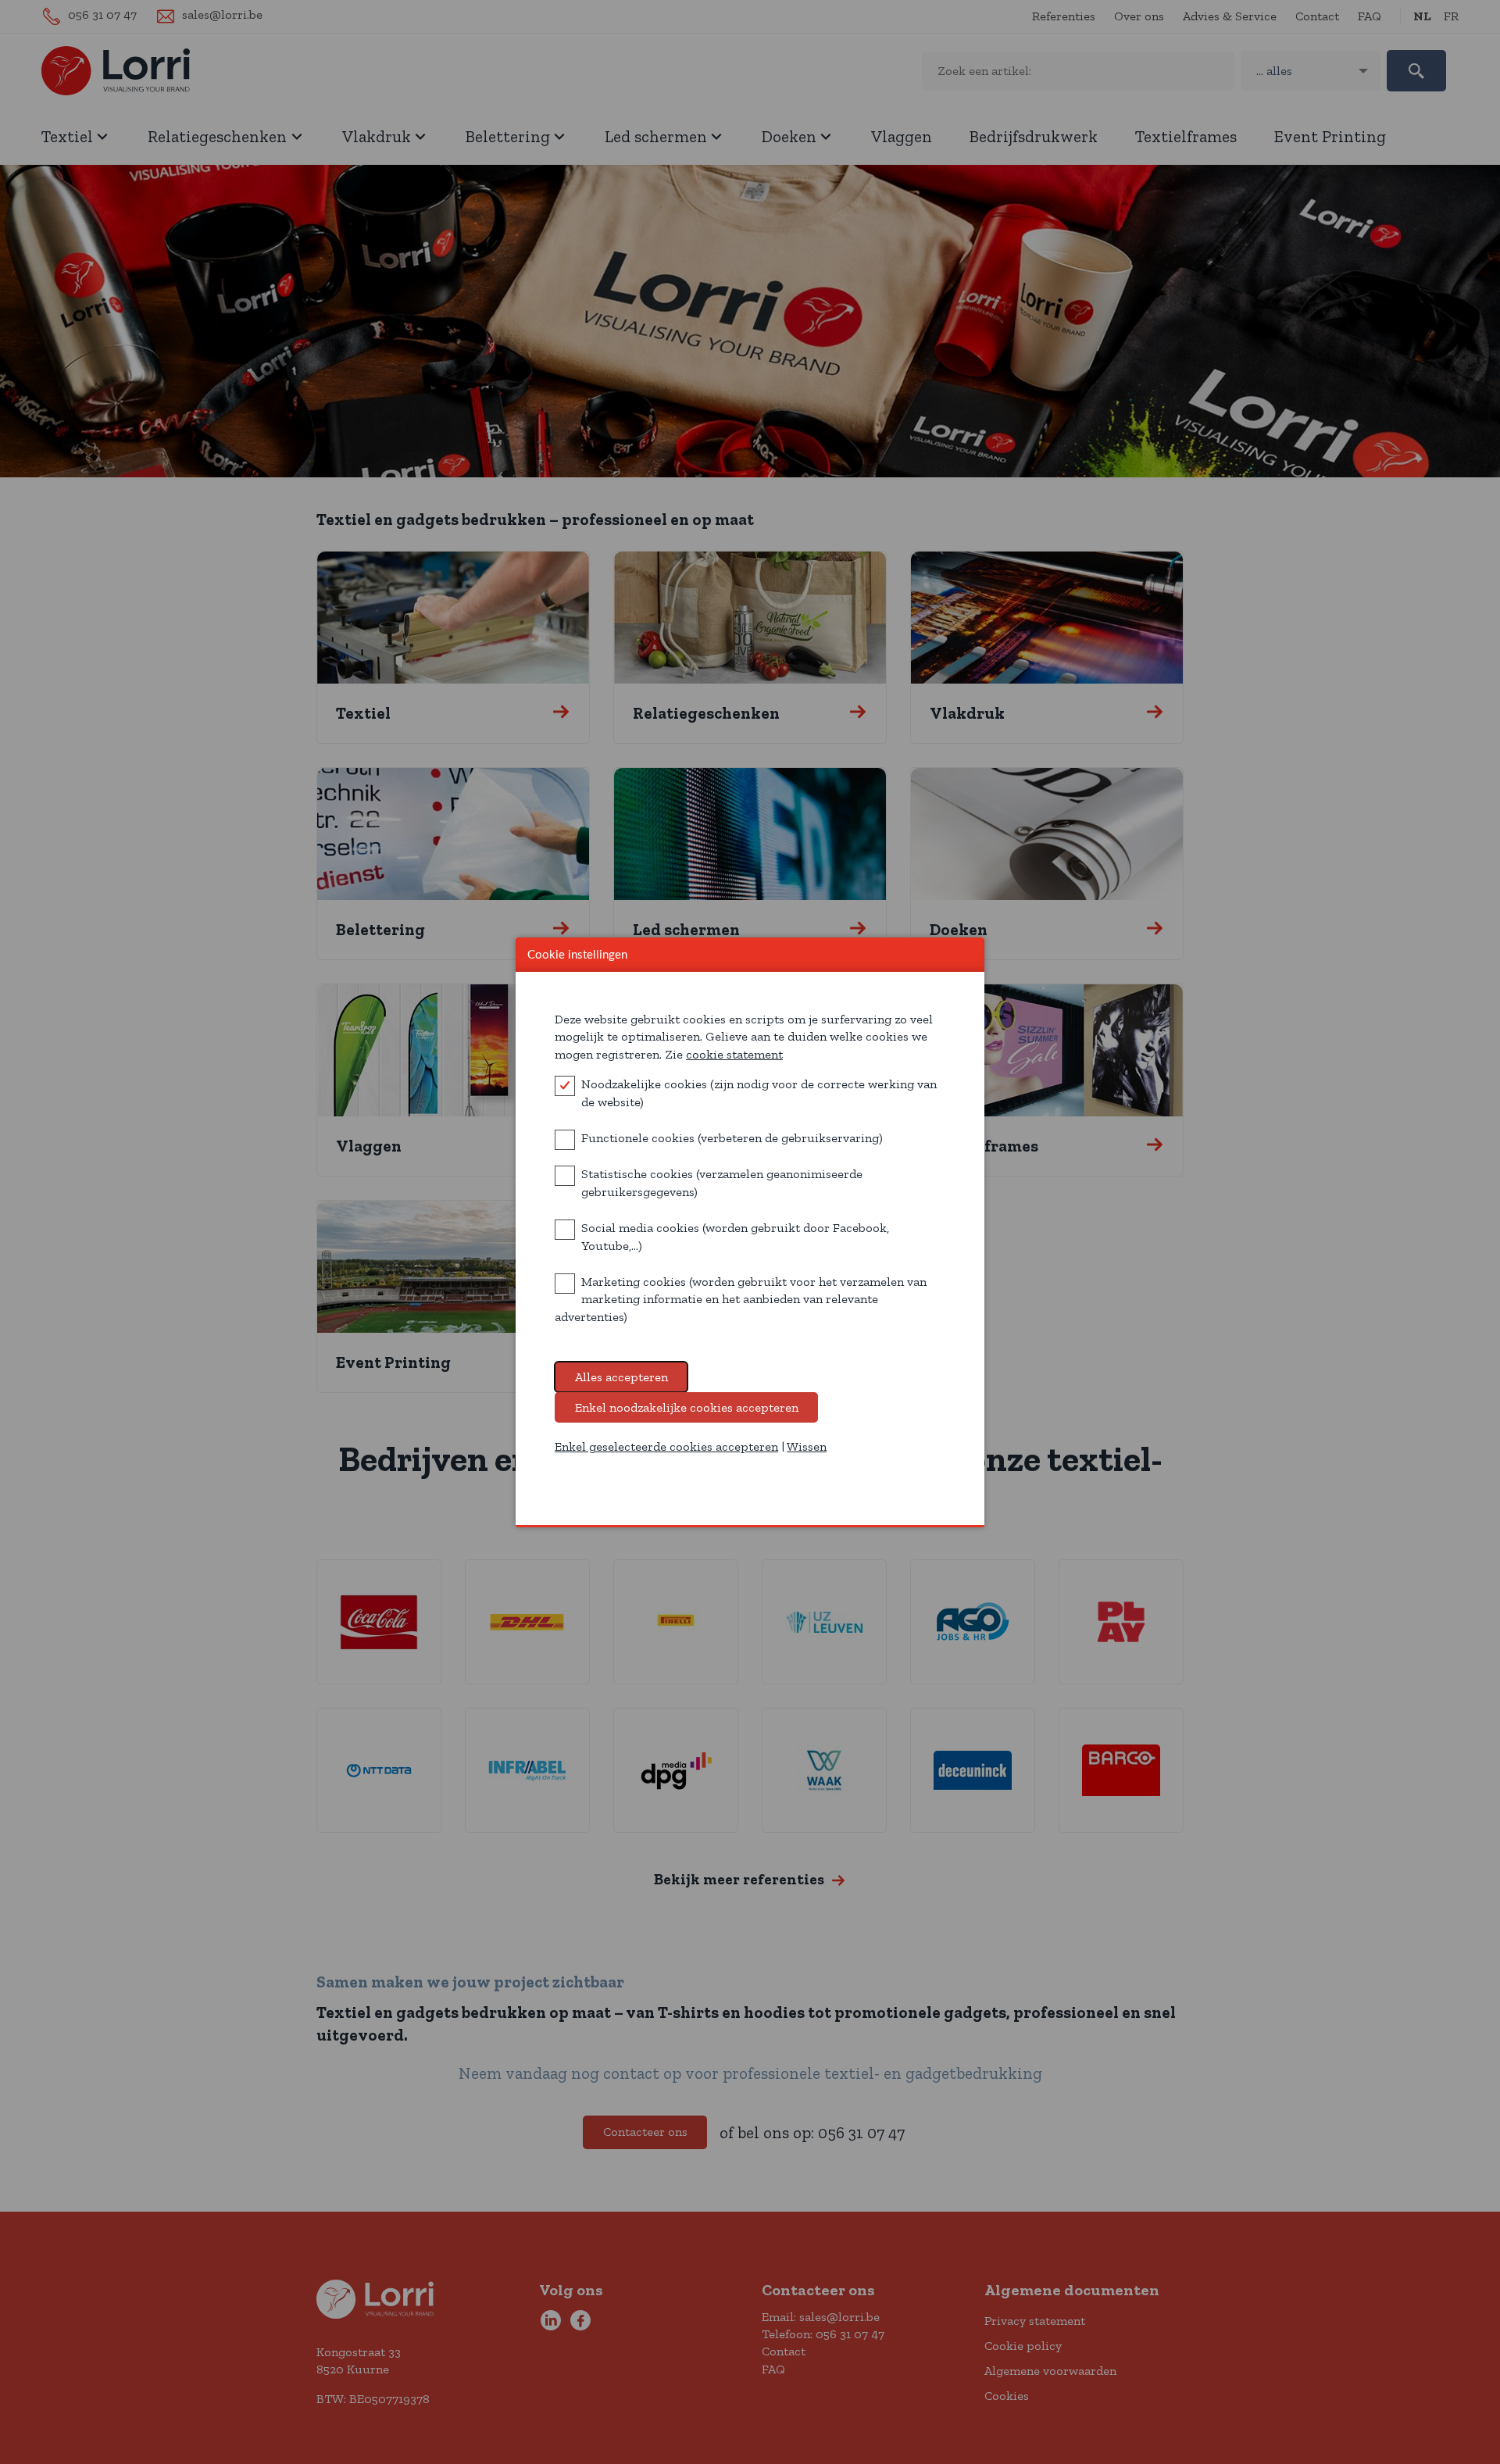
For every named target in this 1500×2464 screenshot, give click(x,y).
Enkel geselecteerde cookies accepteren (666, 1446)
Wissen (807, 1446)
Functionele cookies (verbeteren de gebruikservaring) (732, 1138)
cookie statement (734, 1054)
